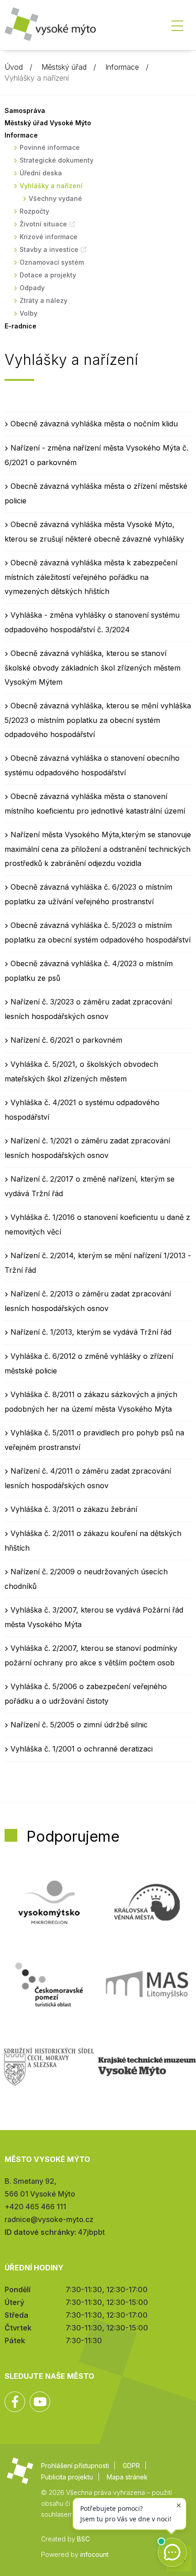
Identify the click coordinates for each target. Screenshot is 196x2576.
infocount (94, 2554)
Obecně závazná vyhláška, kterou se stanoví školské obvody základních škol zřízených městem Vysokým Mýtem (93, 668)
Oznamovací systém (52, 262)
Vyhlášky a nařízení (51, 186)
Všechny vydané (55, 198)
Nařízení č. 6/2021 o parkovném (66, 1040)
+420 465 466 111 (35, 2207)
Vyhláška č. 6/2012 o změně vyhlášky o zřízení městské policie (89, 1363)
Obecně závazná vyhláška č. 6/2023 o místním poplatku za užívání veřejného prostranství (88, 894)
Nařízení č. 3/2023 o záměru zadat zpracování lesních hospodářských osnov (88, 1009)
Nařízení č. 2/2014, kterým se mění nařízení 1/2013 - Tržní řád (98, 1263)
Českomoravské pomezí (49, 1984)
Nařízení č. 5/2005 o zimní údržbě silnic (79, 1725)
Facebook (15, 2402)
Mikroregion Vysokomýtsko (49, 1902)
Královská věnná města (147, 1902)
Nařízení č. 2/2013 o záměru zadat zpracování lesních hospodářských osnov (88, 1301)
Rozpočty (34, 211)
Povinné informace (50, 147)
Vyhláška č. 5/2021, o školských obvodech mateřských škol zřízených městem (81, 1071)
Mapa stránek (127, 2477)
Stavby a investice (49, 249)
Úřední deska (41, 173)
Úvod (14, 67)
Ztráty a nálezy (44, 300)
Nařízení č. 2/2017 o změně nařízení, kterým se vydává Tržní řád (90, 1186)
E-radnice (21, 326)
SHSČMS (49, 2066)
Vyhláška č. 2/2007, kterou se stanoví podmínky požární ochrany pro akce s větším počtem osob (91, 1655)
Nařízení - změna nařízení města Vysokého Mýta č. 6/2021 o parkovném (96, 455)
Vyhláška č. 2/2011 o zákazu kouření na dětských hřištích (93, 1541)
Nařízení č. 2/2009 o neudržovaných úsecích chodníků (86, 1579)
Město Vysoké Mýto (50, 27)
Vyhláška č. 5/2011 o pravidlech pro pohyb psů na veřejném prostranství (94, 1440)
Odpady (32, 288)
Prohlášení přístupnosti (75, 2466)
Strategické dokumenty (57, 160)
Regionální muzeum (147, 2066)
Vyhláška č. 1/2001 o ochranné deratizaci (82, 1749)
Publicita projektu (67, 2477)
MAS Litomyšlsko (147, 1984)
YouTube (40, 2402)
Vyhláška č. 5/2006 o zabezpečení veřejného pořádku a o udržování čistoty (86, 1694)
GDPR (131, 2466)
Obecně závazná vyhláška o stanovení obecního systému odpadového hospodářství (92, 765)
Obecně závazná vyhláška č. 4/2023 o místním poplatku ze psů (89, 971)
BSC (83, 2539)
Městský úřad (64, 67)
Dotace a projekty (48, 275)
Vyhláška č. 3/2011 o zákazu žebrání (74, 1509)
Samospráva (25, 110)
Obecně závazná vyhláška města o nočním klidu (94, 424)
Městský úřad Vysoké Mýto (48, 123)
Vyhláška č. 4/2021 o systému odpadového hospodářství (82, 1110)
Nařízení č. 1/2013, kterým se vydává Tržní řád (91, 1332)
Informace (122, 67)
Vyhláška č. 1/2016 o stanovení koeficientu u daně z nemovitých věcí (97, 1224)
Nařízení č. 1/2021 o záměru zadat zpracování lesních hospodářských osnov (87, 1148)
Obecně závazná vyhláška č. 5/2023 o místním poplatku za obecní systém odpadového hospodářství (98, 932)
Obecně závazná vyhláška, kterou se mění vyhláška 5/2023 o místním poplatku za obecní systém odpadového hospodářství (98, 720)
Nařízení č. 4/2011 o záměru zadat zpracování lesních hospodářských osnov (88, 1478)
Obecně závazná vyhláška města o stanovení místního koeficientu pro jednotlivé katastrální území (95, 804)
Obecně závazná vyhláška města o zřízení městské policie (96, 493)
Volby (28, 313)
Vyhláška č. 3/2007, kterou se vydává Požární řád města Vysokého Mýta (94, 1617)
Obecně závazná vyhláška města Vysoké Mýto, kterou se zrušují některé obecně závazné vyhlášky (94, 532)
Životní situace (43, 224)
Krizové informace (49, 237)
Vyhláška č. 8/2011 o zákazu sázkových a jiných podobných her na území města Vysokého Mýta (91, 1402)
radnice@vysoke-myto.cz (49, 2219)
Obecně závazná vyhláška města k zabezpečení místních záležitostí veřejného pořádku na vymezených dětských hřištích (91, 577)
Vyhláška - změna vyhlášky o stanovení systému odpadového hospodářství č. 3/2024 (92, 622)
